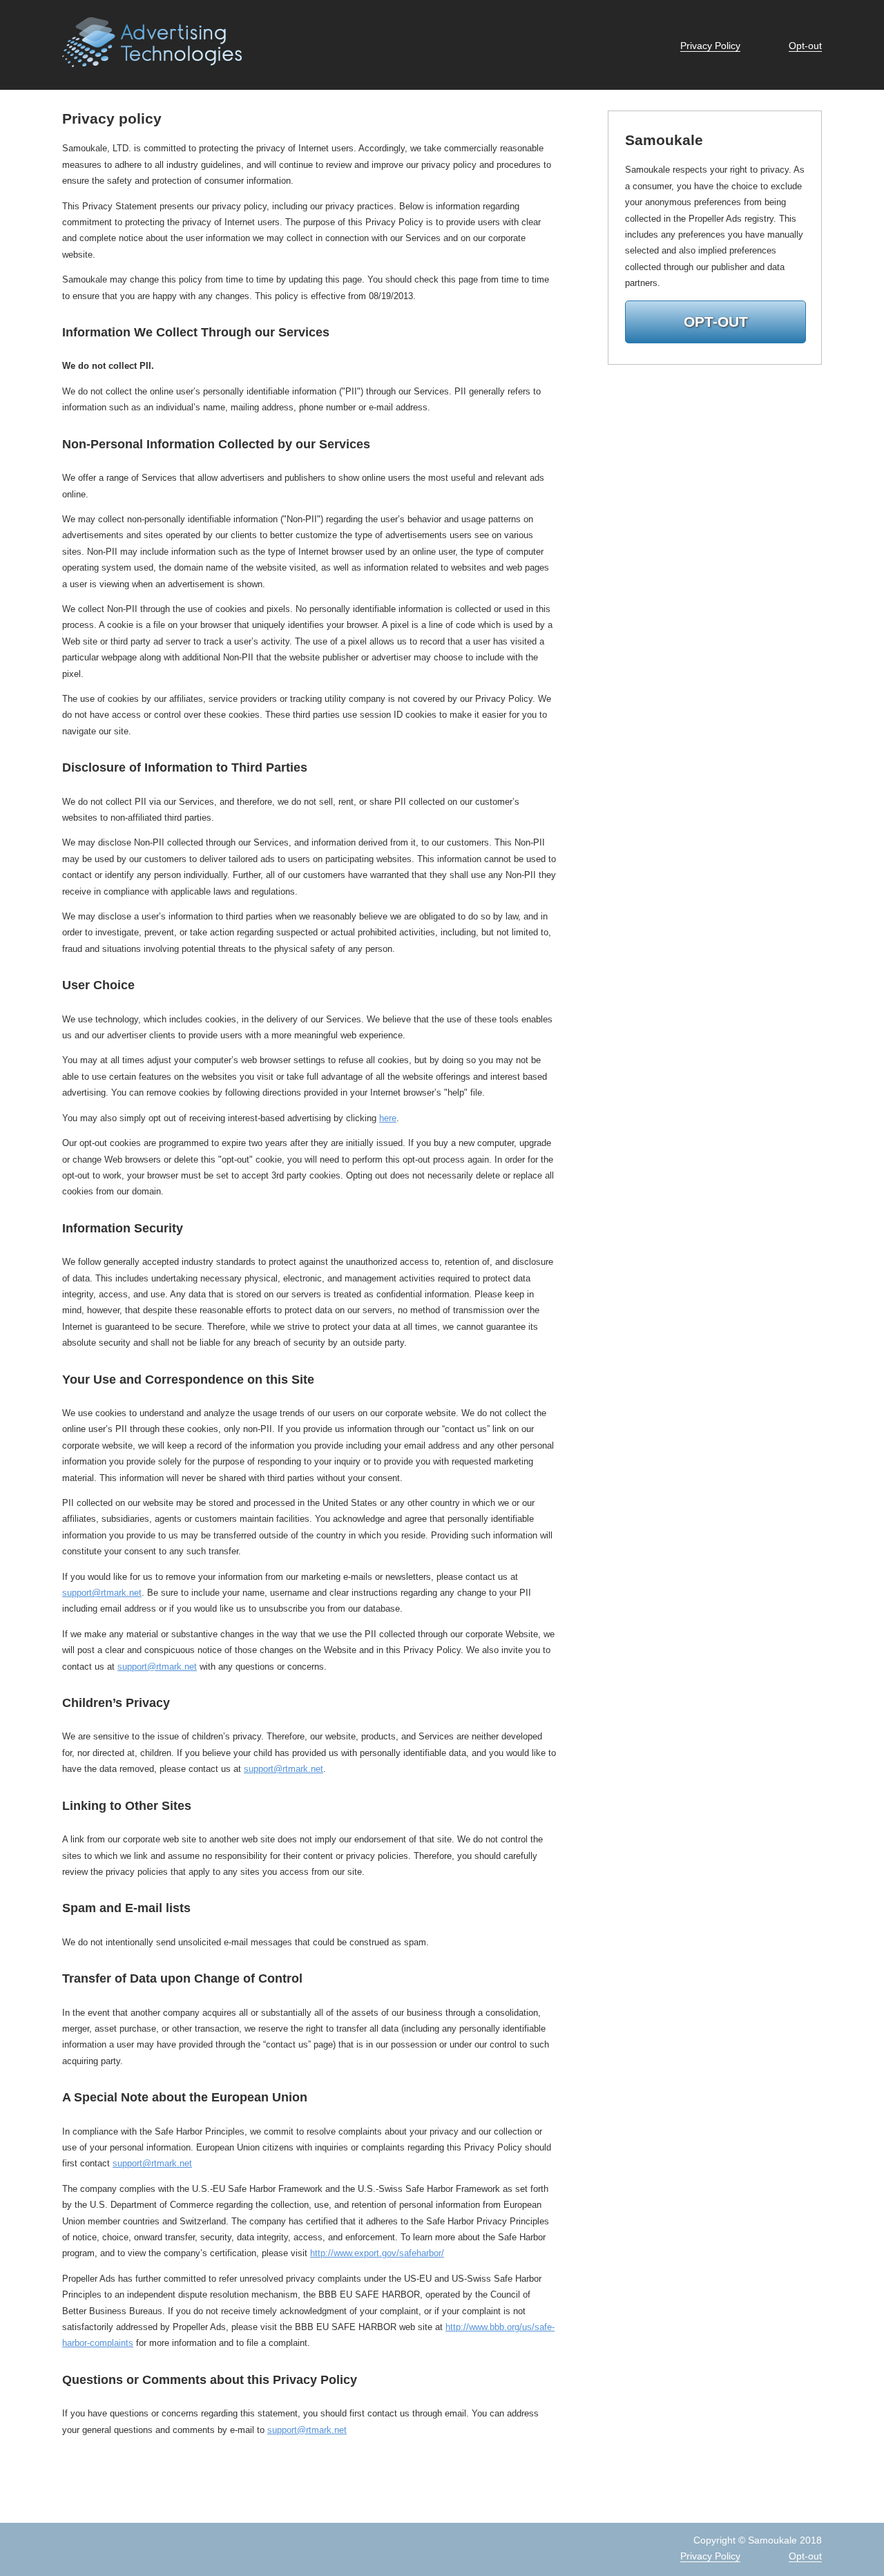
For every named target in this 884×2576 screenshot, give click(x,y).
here (388, 1118)
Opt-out (805, 46)
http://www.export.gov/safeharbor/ (377, 2253)
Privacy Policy (710, 46)
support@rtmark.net (102, 1593)
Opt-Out (716, 322)
